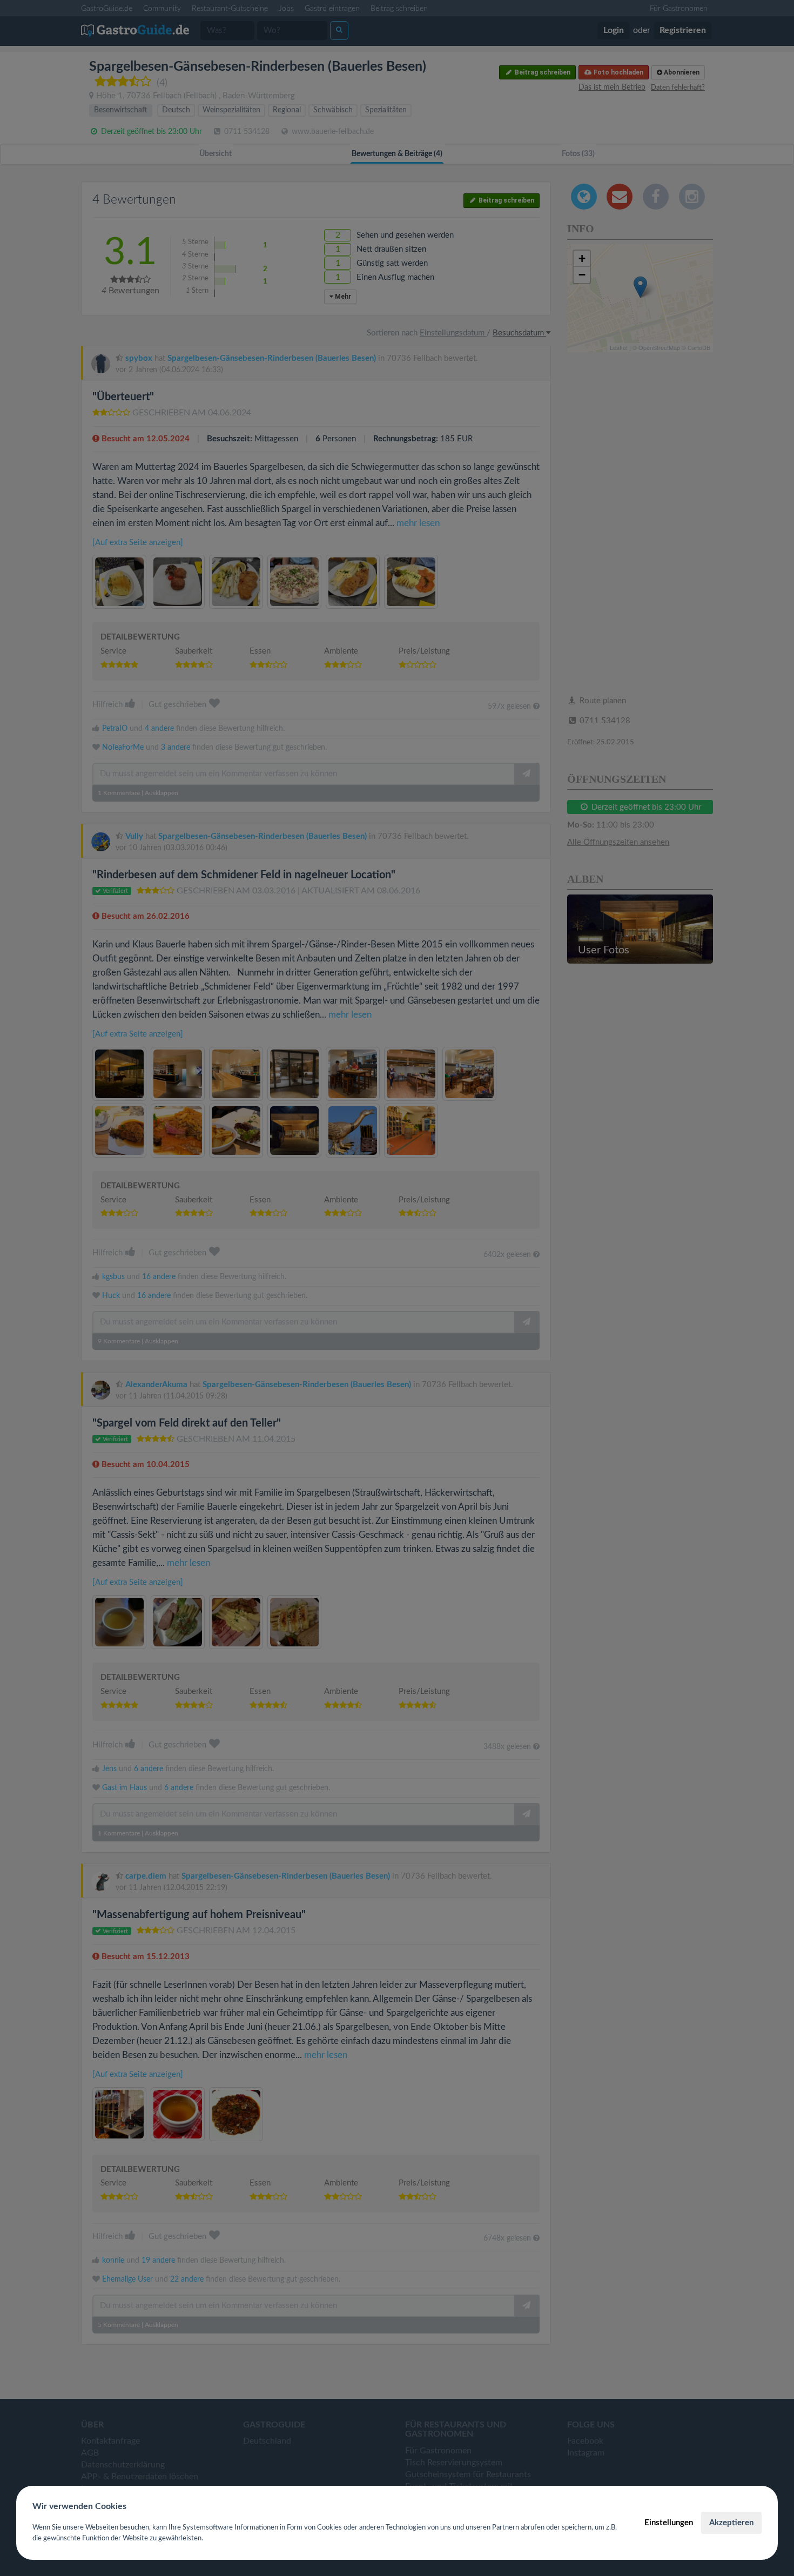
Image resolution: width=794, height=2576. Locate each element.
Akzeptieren (731, 2523)
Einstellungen (669, 2523)
